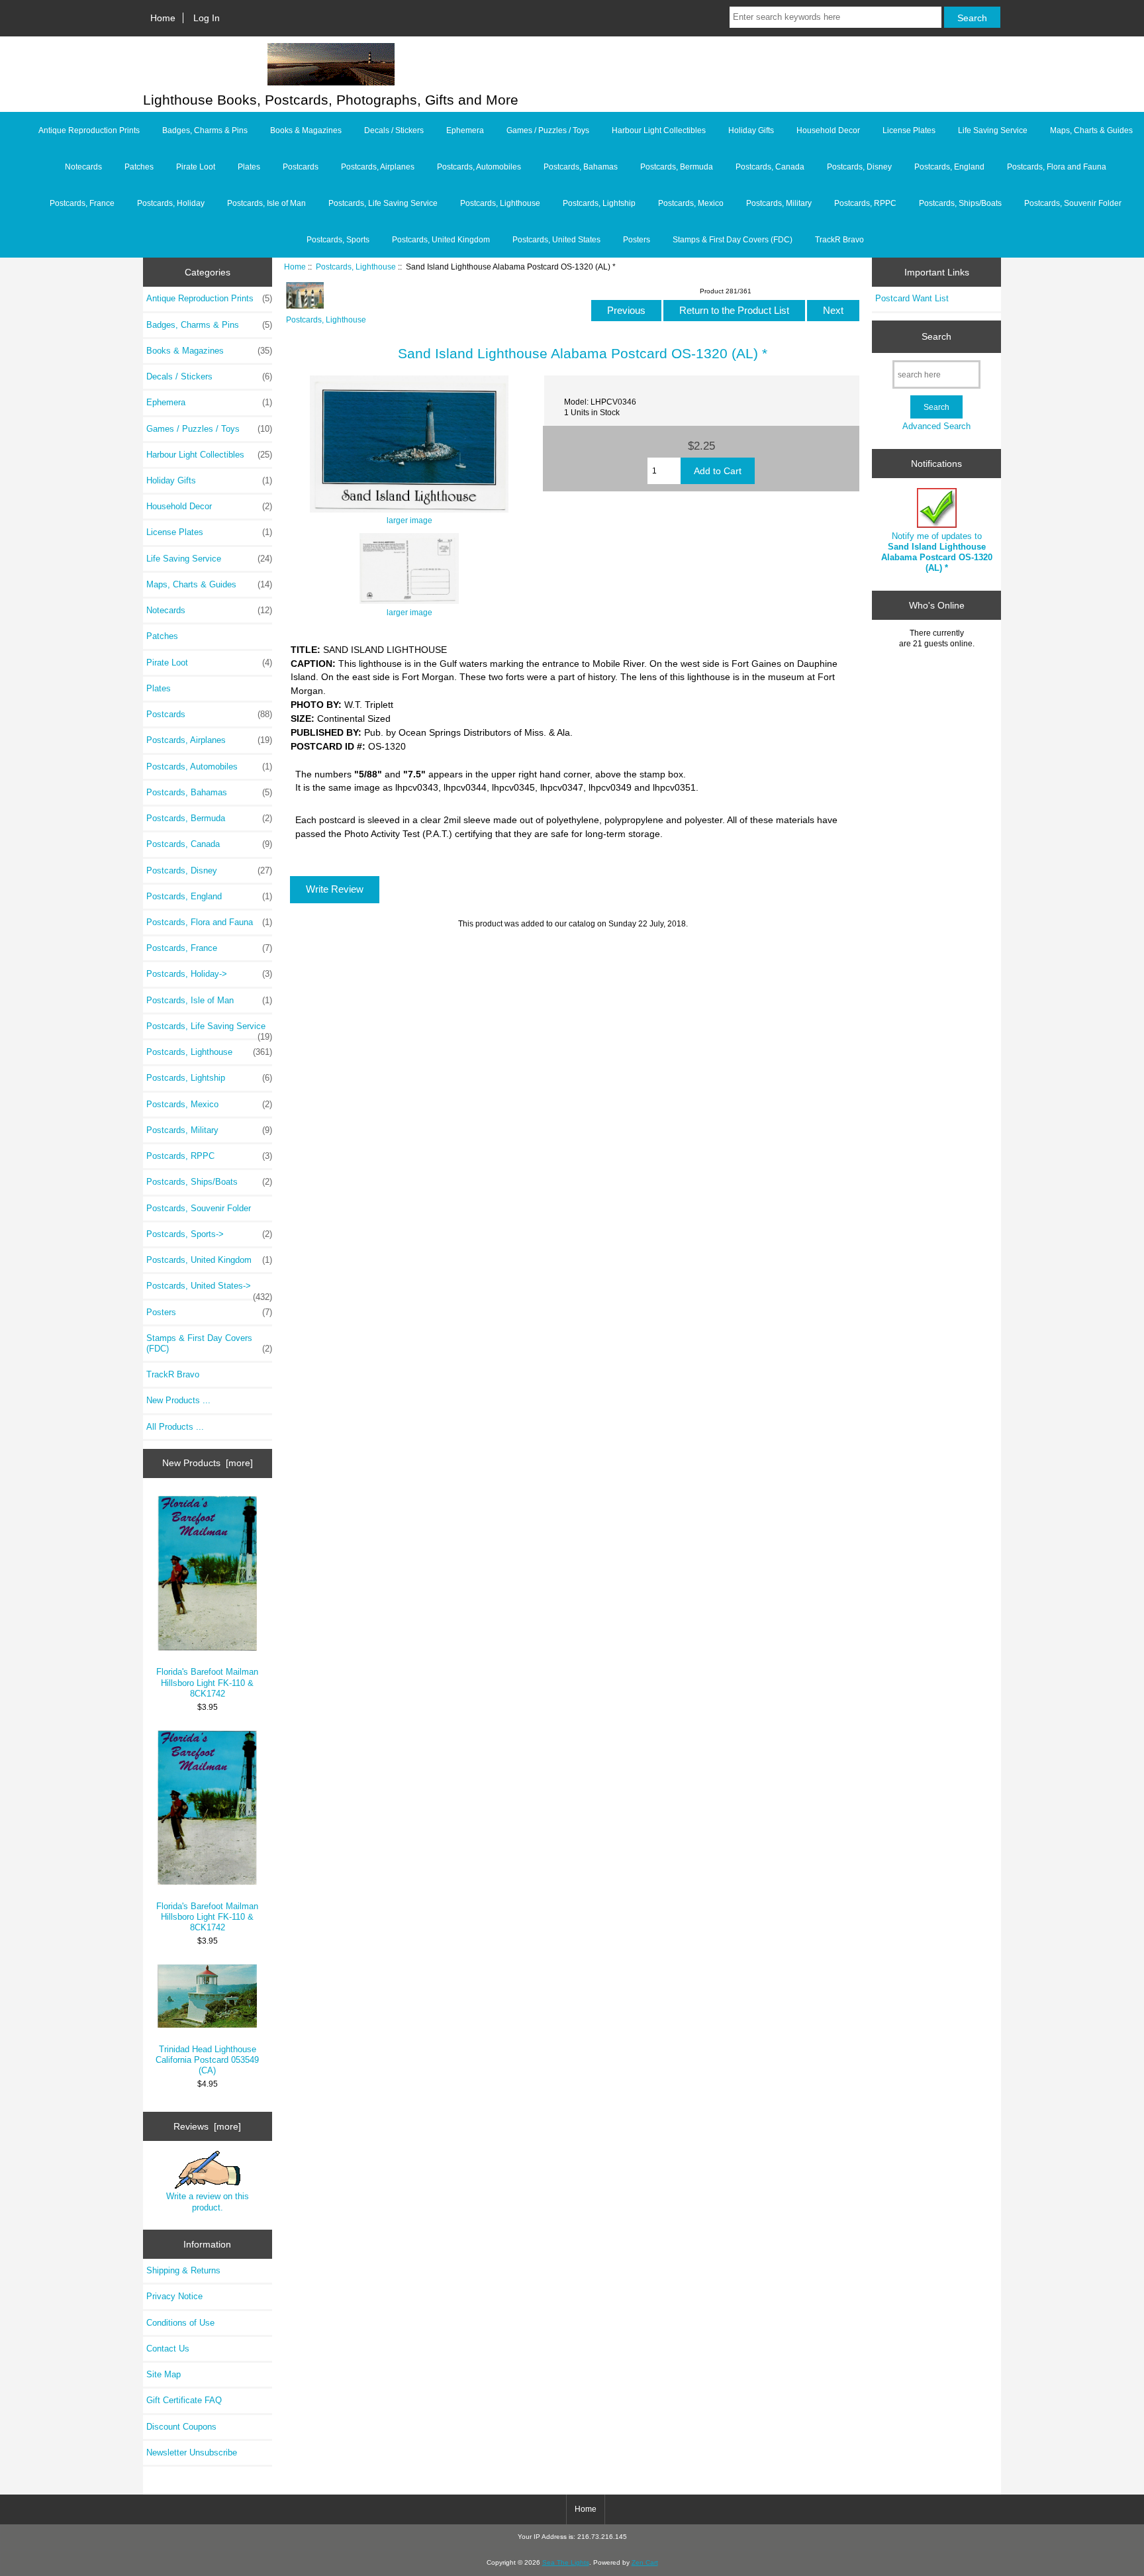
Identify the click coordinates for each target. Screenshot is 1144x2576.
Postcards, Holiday (171, 203)
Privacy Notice (174, 2296)
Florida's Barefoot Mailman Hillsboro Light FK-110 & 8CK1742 (207, 1682)
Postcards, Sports (338, 240)
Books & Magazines (306, 130)
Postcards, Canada (770, 167)
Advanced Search (936, 426)
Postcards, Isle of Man (266, 203)
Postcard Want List (912, 298)
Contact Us (168, 2349)
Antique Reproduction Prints (89, 130)
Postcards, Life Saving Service (383, 203)
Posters (637, 240)
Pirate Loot (196, 167)
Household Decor (828, 130)
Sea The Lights (566, 2562)
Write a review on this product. (208, 2202)
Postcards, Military (779, 203)
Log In (207, 18)
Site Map (164, 2374)
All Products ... (175, 1427)
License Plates (909, 130)
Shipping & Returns (183, 2270)
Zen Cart (645, 2562)
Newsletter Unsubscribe (192, 2452)
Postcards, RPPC (865, 203)
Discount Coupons (181, 2427)
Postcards (301, 167)
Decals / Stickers (394, 130)
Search (936, 336)
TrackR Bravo (839, 240)
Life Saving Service (993, 130)
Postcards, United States (556, 240)
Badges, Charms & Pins (205, 130)
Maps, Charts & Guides (1091, 130)
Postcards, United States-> (209, 1289)
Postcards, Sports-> (209, 1234)
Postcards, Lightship (599, 203)
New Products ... (178, 1400)
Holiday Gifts (751, 130)
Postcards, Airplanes (378, 167)
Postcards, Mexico (691, 203)
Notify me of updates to (937, 552)
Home (163, 18)
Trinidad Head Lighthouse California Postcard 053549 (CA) (207, 2060)
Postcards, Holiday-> (209, 974)
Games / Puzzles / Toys (548, 130)
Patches (139, 167)
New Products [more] (208, 1463)
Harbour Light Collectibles (659, 130)
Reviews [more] (207, 2126)
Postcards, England (949, 167)
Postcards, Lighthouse (356, 267)
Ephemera (465, 130)
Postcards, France (82, 203)
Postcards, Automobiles (479, 167)
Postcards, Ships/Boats (960, 203)
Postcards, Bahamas (581, 167)
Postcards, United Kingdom (441, 240)
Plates (249, 167)
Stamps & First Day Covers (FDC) (733, 240)
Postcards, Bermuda (677, 167)
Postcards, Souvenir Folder (1073, 203)
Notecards (83, 167)
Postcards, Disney (859, 167)
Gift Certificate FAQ (184, 2400)
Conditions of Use (180, 2323)
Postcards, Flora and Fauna (1057, 167)
